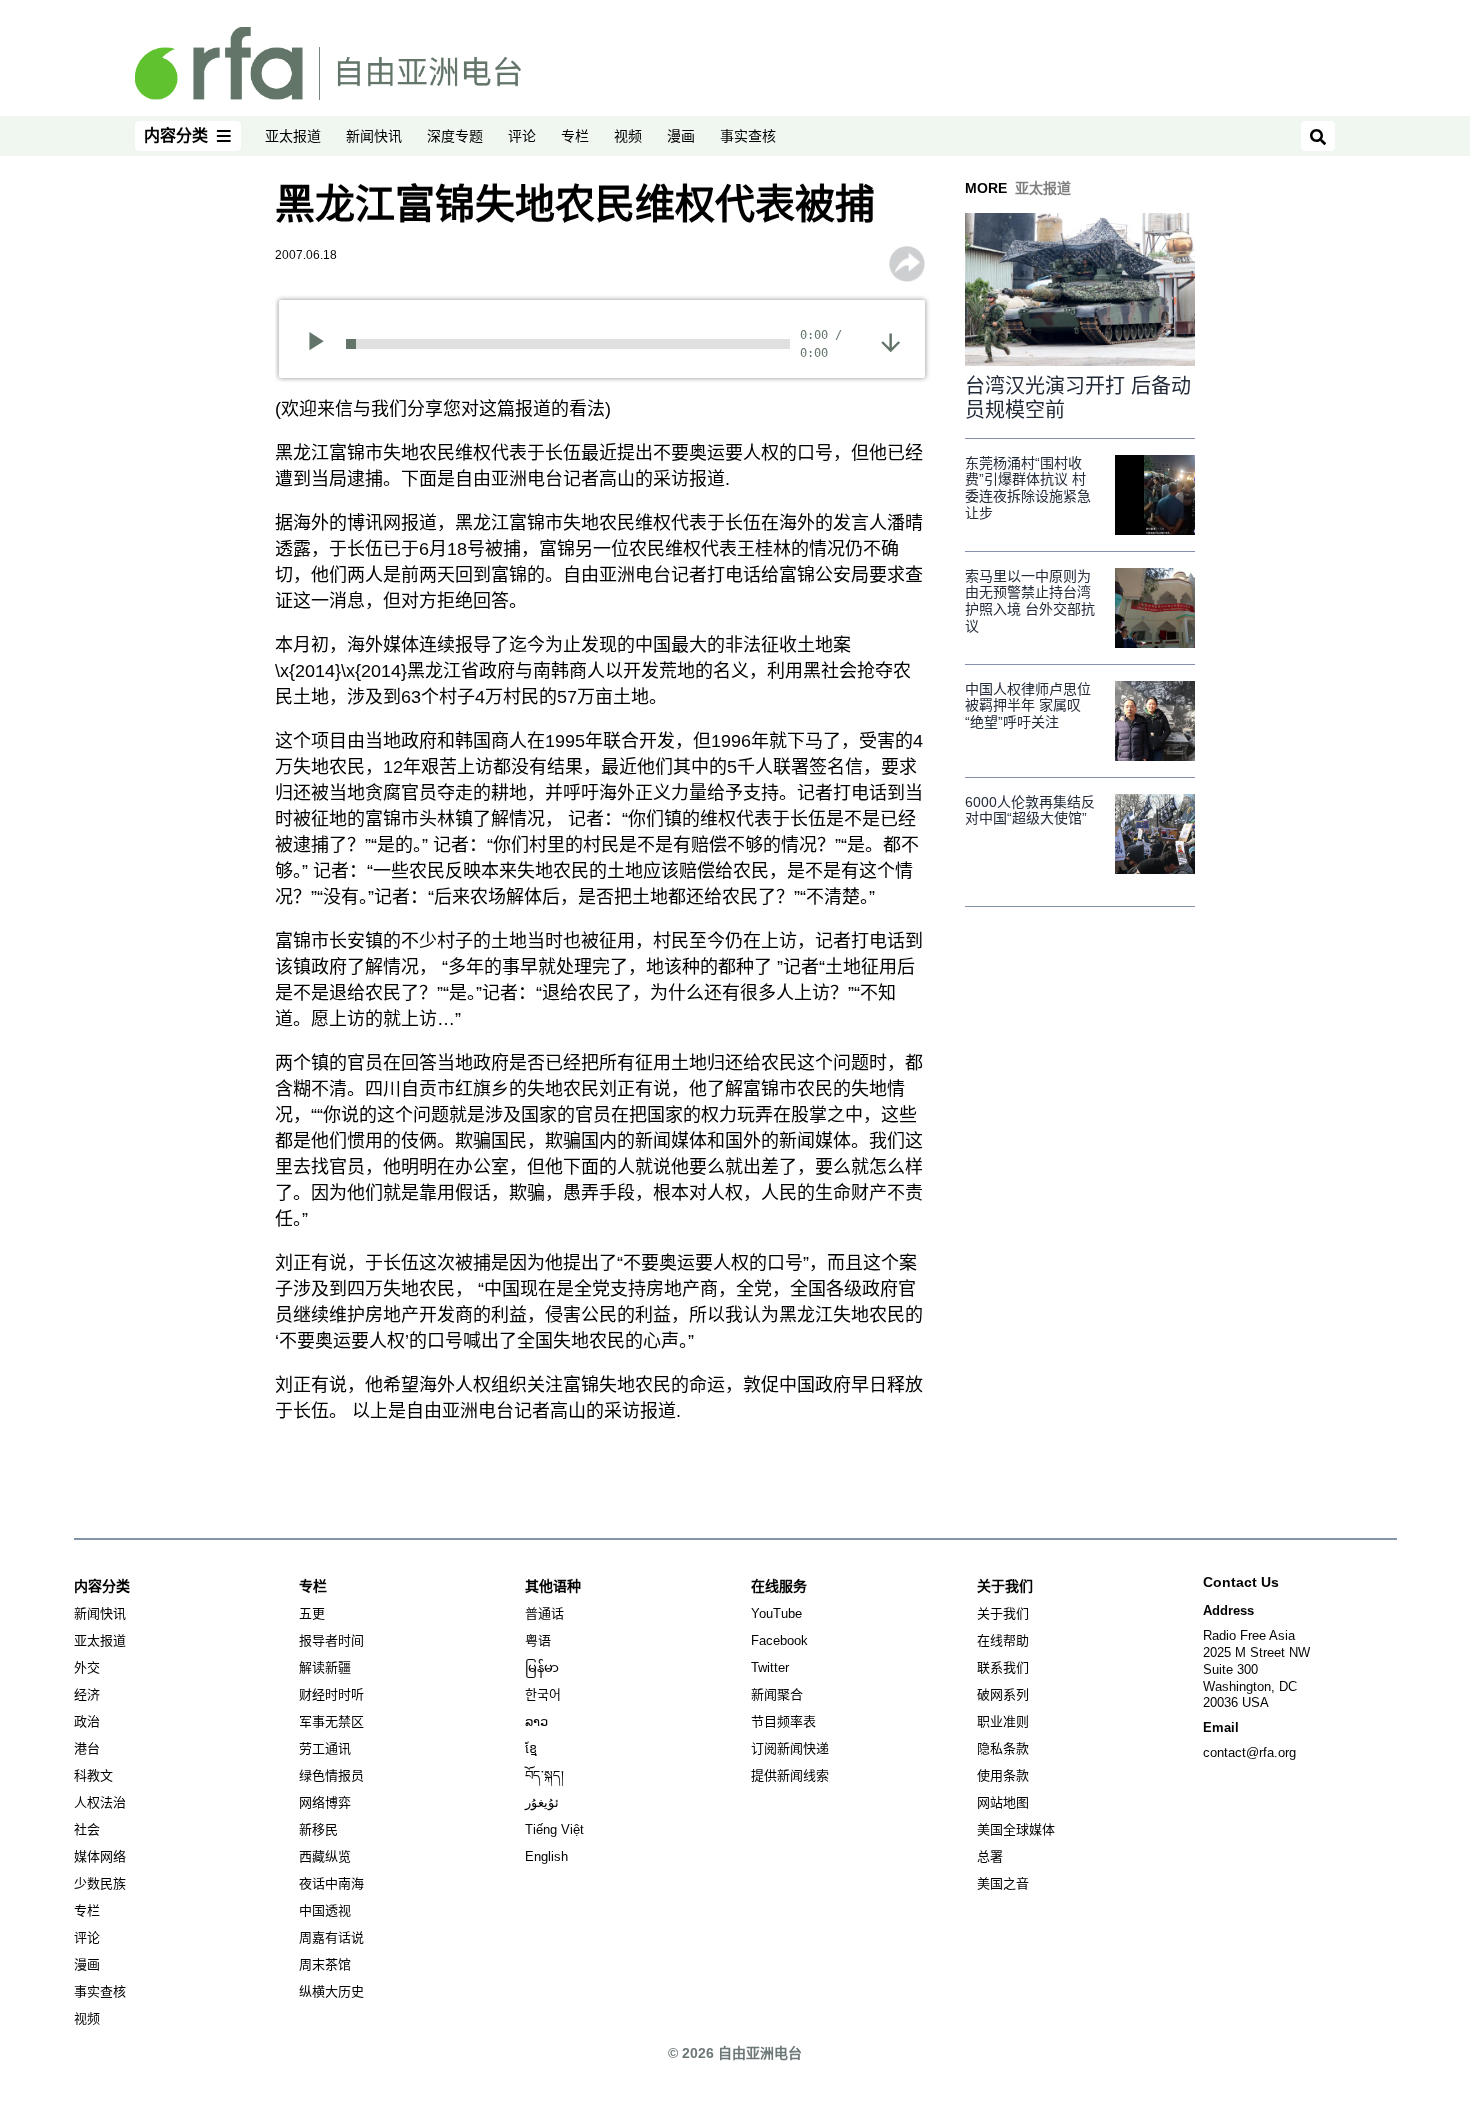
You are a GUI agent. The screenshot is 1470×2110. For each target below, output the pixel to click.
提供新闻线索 (790, 1775)
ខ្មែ (531, 1748)
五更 (312, 1613)
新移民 (318, 1829)
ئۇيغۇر (542, 1802)
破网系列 (1003, 1694)
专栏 (575, 136)
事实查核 (748, 136)
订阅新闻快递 (790, 1748)
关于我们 (1003, 1613)
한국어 (543, 1694)
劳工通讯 (325, 1748)
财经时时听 (331, 1694)
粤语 (538, 1640)
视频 (628, 136)
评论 (522, 136)
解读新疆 (325, 1667)
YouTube (776, 1613)
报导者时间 (331, 1640)
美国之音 (1003, 1883)
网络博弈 (325, 1802)
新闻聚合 (777, 1694)
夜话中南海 (331, 1883)
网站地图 (1003, 1802)
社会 (87, 1829)
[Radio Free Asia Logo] (328, 62)
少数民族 (100, 1883)
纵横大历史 (331, 1991)
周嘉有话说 (331, 1937)
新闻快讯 (374, 136)
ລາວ (536, 1721)
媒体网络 (100, 1856)
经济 (87, 1694)
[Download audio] (890, 342)
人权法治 (100, 1802)
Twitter (770, 1667)
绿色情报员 (331, 1775)
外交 (87, 1667)
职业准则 (1003, 1721)
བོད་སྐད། (544, 1775)
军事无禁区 (331, 1721)
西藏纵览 (325, 1856)
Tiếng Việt (554, 1829)
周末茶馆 (325, 1964)
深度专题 (455, 136)
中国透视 (325, 1910)
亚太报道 (293, 136)
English (546, 1856)
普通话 (544, 1613)
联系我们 (1003, 1667)
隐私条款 (1003, 1748)
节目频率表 (783, 1721)
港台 (87, 1748)
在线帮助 (1003, 1640)
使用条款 (1003, 1775)
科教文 (93, 1775)
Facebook (779, 1640)
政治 (87, 1721)
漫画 (681, 136)
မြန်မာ (542, 1667)
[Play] (322, 344)
